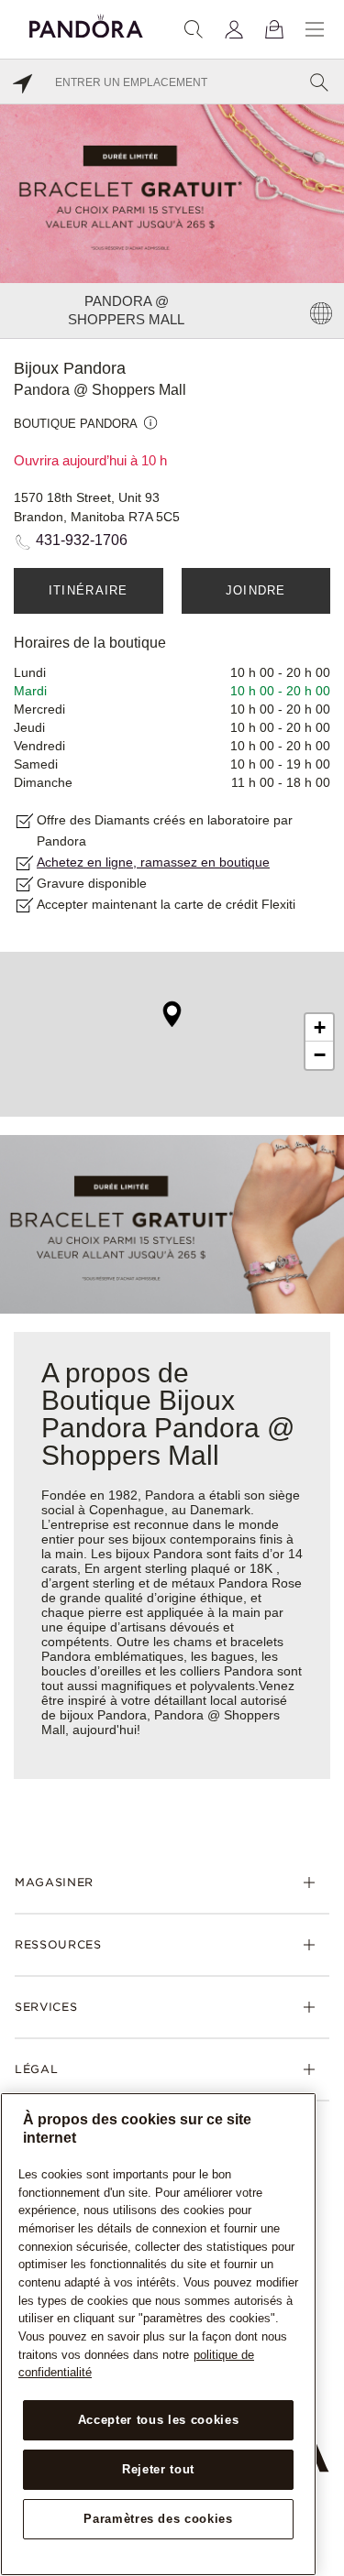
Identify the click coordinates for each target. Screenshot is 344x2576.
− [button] (320, 1055)
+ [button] (320, 1027)
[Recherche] (194, 29)
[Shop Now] (172, 1223)
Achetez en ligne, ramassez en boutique (153, 862)
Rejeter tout (158, 2469)
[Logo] (86, 23)
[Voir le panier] (274, 29)
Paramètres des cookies (158, 2519)
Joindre (256, 590)
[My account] (234, 29)
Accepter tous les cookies (158, 2420)
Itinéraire (89, 590)
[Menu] (315, 29)
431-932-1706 (82, 540)
